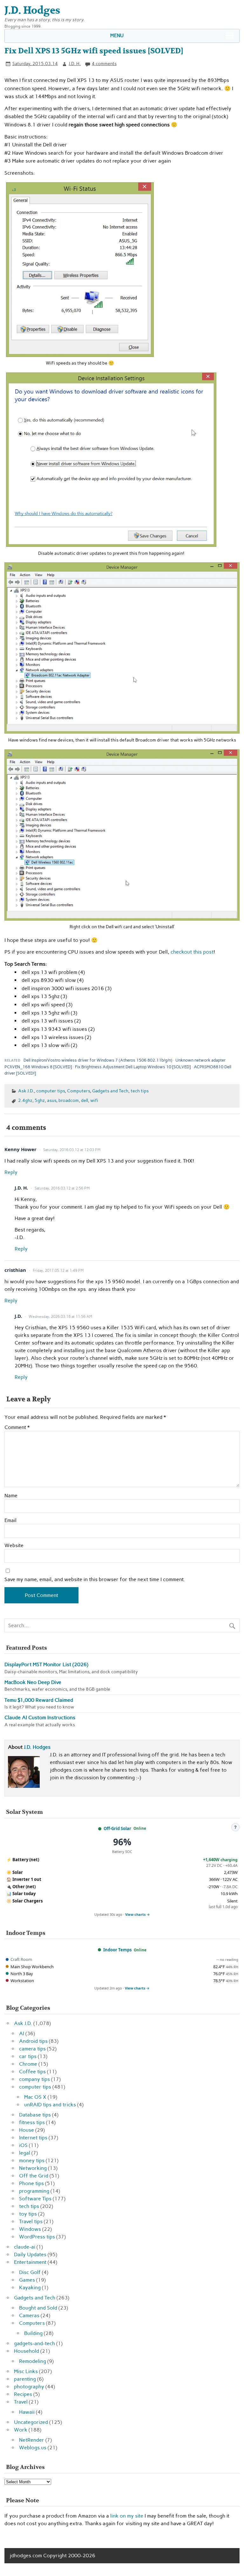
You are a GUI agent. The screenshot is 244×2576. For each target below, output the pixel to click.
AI (22, 2033)
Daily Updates (30, 2254)
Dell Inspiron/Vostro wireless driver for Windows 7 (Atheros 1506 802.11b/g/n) (98, 1060)
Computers (78, 1091)
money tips (32, 2160)
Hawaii (27, 2412)
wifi (94, 1100)
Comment (17, 1427)
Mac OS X (35, 2097)
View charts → (138, 1914)
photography (29, 2387)
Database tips (35, 2115)
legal (25, 2153)
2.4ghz (25, 1100)
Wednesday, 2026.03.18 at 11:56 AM (60, 1317)
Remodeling (33, 2361)
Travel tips (31, 2221)
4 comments (104, 64)
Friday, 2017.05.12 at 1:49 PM (58, 1271)
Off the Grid (34, 2176)
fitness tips (32, 2122)
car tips (28, 2056)
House (27, 2130)
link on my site (127, 2516)
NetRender (32, 2440)
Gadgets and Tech (110, 1091)
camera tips (32, 2049)
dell (85, 1100)
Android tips (33, 2041)
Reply (11, 1172)
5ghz (40, 1100)
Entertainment (30, 2262)
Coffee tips (32, 2072)
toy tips (28, 2214)
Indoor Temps (117, 1950)
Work (21, 2430)
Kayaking (30, 2288)
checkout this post (192, 952)
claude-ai (25, 2247)
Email (10, 1520)
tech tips (140, 1091)
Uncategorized (31, 2422)
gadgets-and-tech (34, 2343)
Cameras (29, 2315)
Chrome (28, 2064)
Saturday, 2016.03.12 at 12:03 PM (72, 1150)
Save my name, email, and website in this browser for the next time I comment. (95, 1580)
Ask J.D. (26, 1091)
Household (27, 2351)
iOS (23, 2145)
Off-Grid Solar (117, 1828)
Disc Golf (30, 2272)
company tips (34, 2079)
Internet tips (33, 2138)
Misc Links (26, 2371)
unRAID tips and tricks (50, 2105)
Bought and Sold (38, 2308)
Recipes (23, 2394)
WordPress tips (37, 2237)
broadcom (69, 1100)
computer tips (51, 1091)
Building (33, 2333)
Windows (30, 2229)
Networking (33, 2168)
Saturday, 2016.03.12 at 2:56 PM (62, 1188)
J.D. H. (75, 64)
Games (27, 2280)
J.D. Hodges (37, 1747)
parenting (25, 2379)
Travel (21, 2402)
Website (14, 1546)
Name (11, 1496)
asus (52, 1100)
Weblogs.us (33, 2448)
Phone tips (31, 2183)
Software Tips (35, 2199)
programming (34, 2191)
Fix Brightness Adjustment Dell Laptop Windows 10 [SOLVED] (133, 1067)
